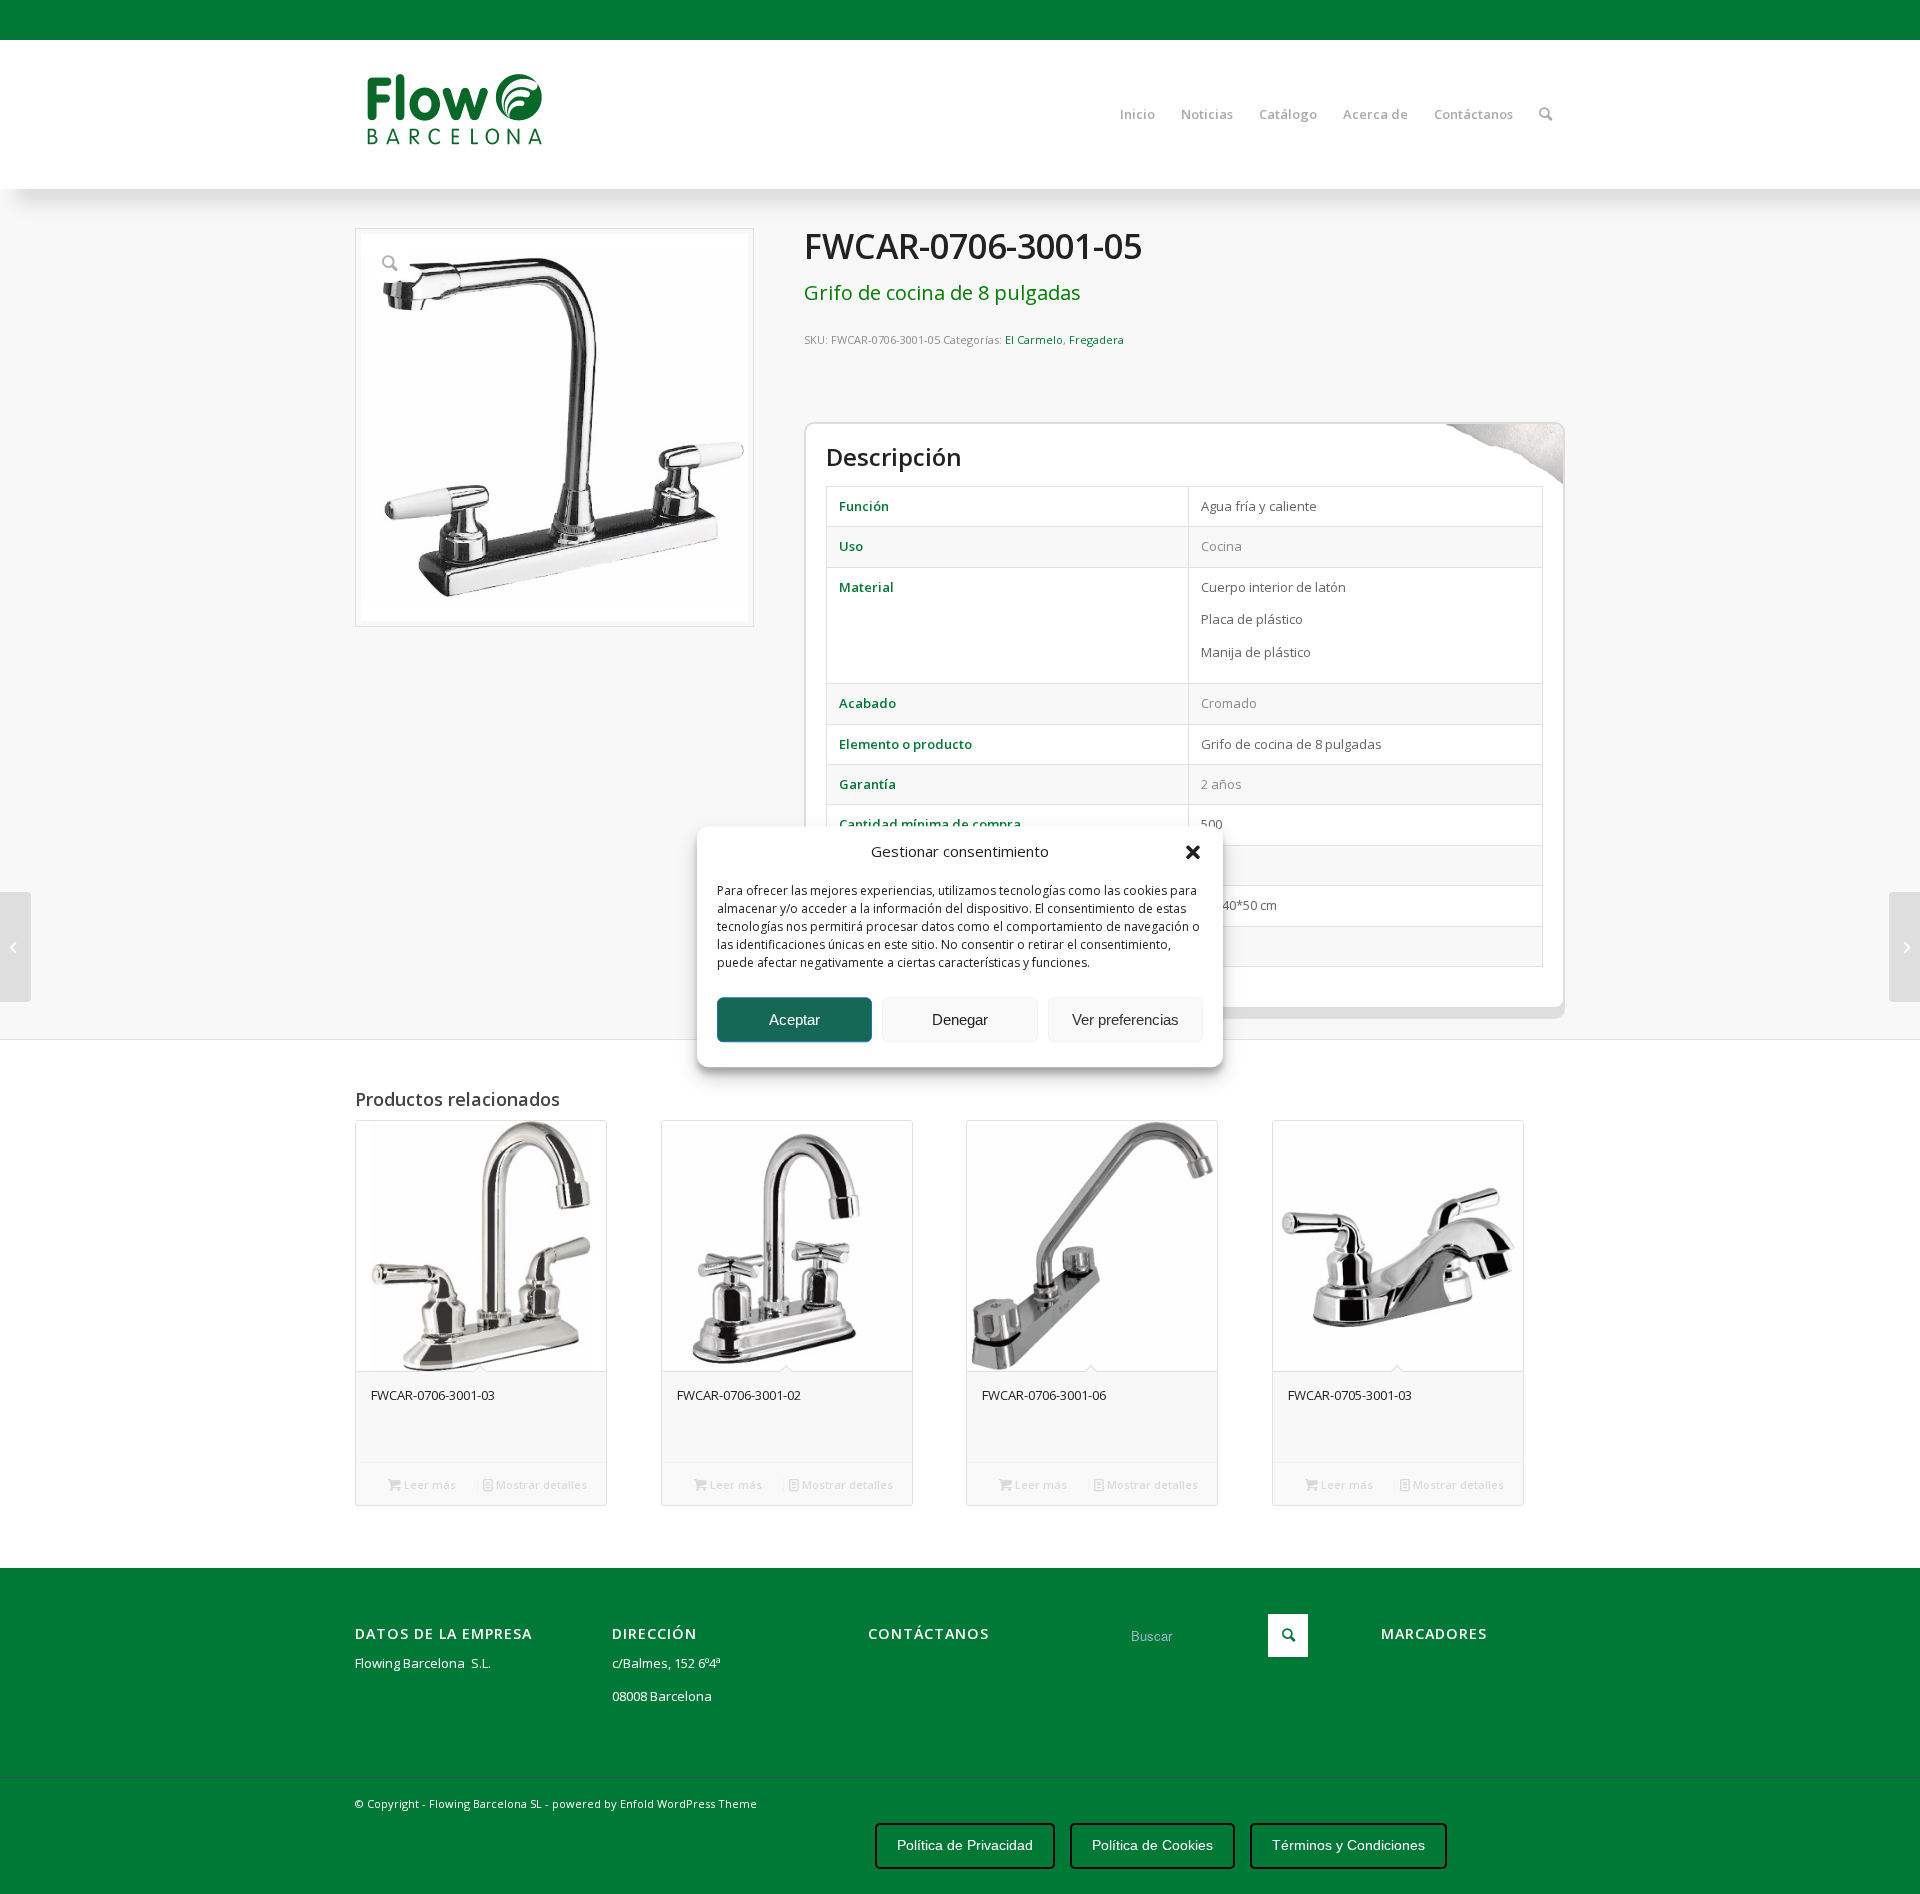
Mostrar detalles (540, 1484)
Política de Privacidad (965, 1845)
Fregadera (1096, 339)
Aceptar (794, 1019)
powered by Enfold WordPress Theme (654, 1803)
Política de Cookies (1152, 1845)
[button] (1193, 852)
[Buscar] (1545, 114)
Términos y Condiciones (1348, 1845)
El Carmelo (1034, 339)
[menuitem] (1137, 114)
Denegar (960, 1019)
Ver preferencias (1125, 1019)
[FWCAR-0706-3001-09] (15, 947)
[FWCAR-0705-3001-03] (1904, 947)
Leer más (428, 1484)
